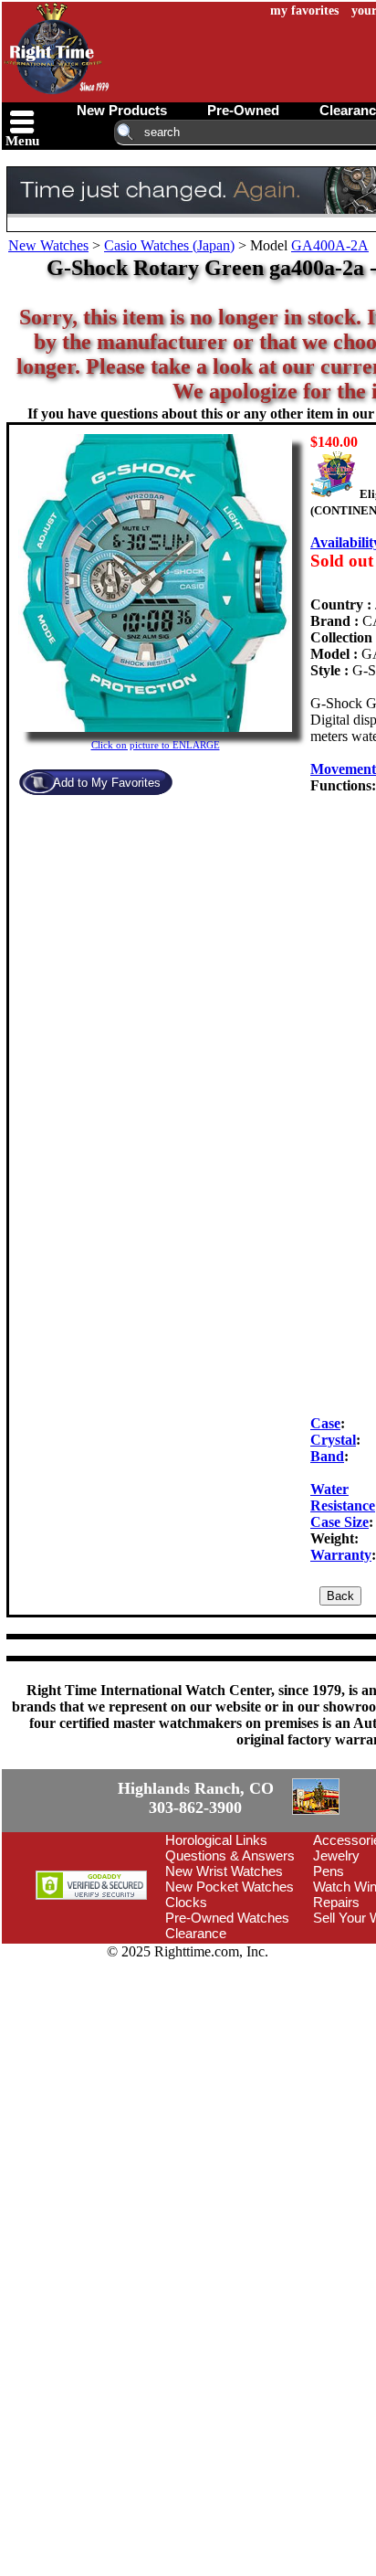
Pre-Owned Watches (227, 2022)
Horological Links (216, 1944)
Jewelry (336, 1960)
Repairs (336, 2006)
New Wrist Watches (224, 1975)
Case (325, 1423)
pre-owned (243, 110)
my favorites (304, 11)
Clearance (196, 2037)
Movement (343, 769)
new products (122, 110)
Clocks (186, 2006)
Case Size (339, 1522)
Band (327, 1456)
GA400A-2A (330, 245)
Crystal (333, 1440)
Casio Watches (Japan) (169, 245)
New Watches (48, 245)
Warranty (341, 1555)
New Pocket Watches (230, 1991)
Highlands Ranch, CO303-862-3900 (127, 1850)
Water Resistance (343, 1497)
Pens (329, 1975)
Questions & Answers (230, 1960)
